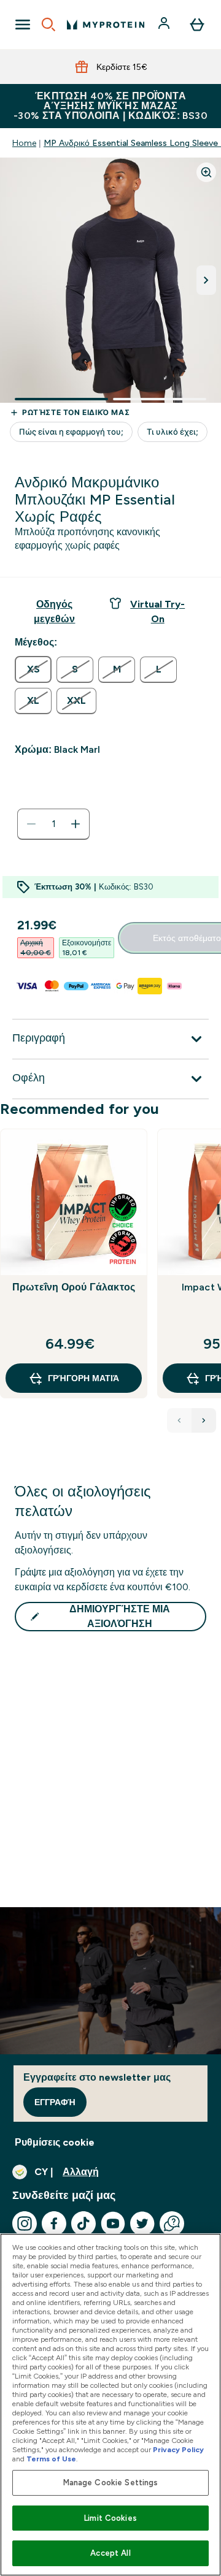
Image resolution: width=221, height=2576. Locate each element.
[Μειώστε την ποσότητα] (31, 824)
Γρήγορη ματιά (83, 1378)
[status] (53, 824)
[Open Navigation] (23, 25)
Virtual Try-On (157, 612)
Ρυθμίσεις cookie (55, 2142)
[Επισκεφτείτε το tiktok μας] (83, 2224)
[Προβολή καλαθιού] (197, 25)
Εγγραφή (55, 2102)
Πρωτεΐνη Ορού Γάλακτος (74, 1287)
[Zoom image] (206, 172)
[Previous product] (179, 1420)
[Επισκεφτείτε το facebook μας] (54, 2224)
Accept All (110, 2553)
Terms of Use (51, 2459)
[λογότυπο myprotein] (106, 25)
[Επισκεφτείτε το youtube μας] (113, 2224)
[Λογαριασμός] (165, 25)
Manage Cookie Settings (111, 2483)
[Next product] (204, 1420)
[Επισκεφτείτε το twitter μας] (142, 2224)
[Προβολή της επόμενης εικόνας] (206, 280)
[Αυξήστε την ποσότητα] (76, 824)
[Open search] (48, 25)
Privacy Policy (178, 2450)
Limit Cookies (110, 2518)
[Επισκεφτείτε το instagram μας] (25, 2224)
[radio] (33, 669)
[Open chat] (172, 2224)
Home (24, 143)
